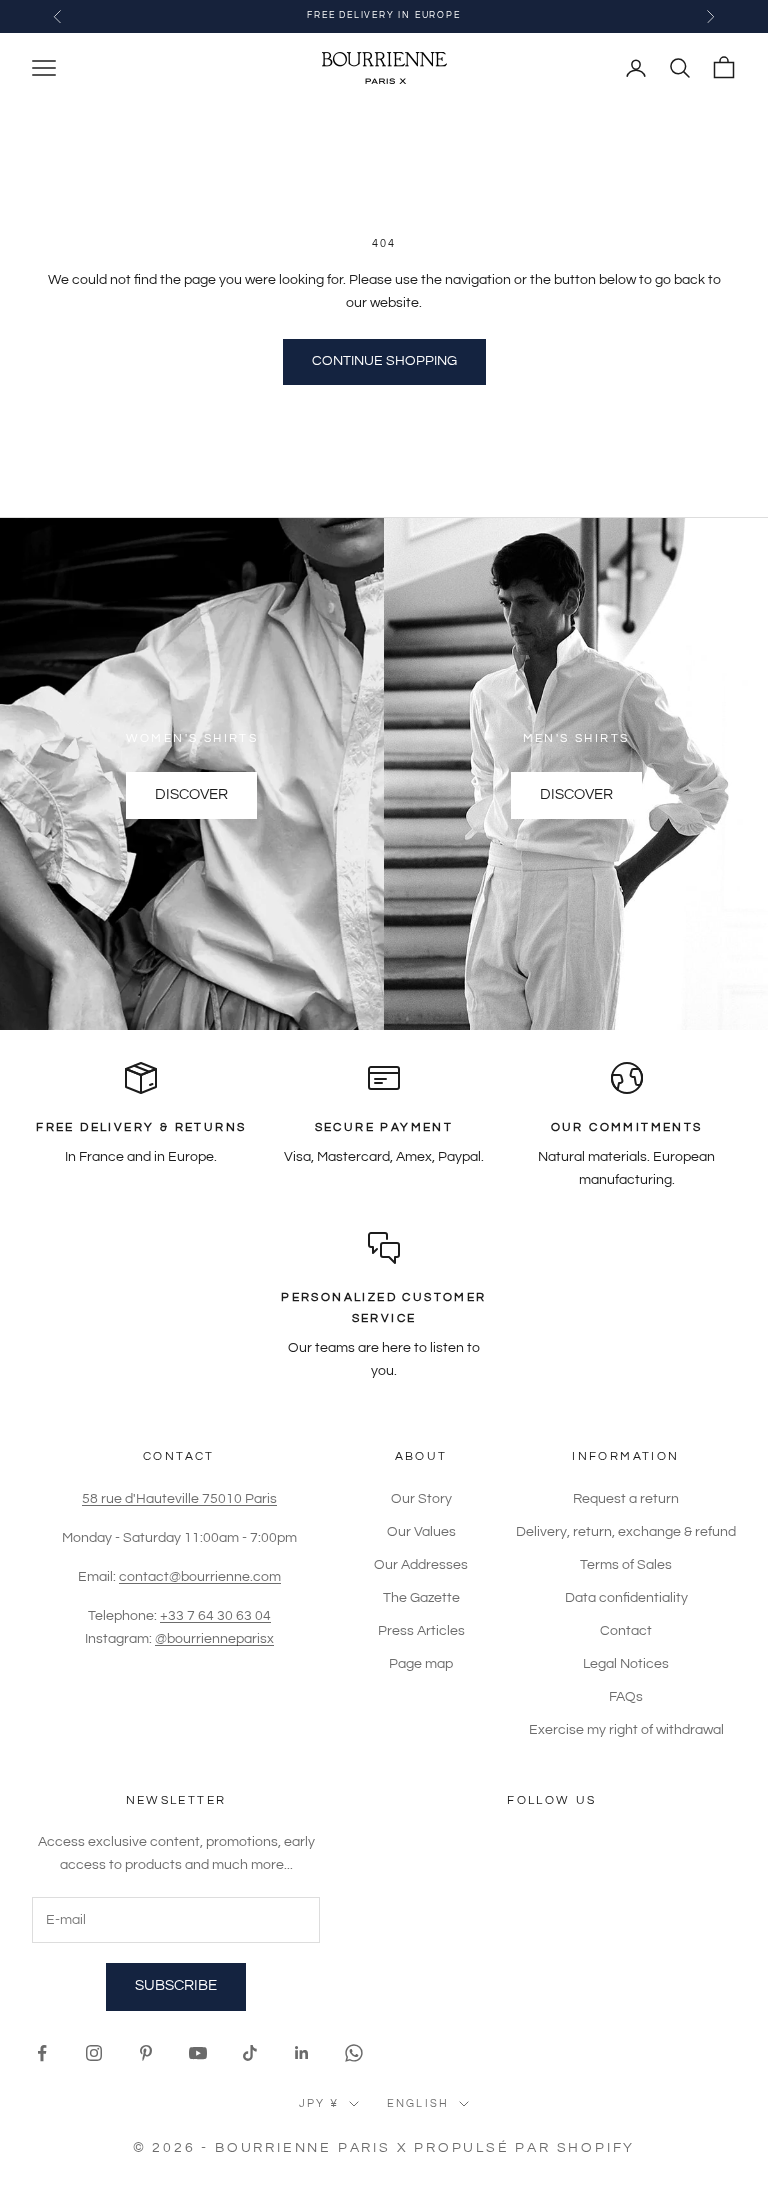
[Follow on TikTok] (250, 2053)
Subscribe (176, 1985)
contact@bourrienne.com (200, 1577)
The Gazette (421, 1598)
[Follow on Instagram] (94, 2053)
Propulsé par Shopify (524, 2148)
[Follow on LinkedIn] (302, 2053)
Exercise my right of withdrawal (626, 1730)
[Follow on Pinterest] (146, 2053)
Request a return (626, 1499)
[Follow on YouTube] (198, 2053)
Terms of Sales (626, 1565)
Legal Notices (626, 1664)
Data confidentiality (626, 1598)
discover (576, 794)
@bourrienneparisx (214, 1639)
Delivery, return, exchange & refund (626, 1532)
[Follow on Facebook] (42, 2053)
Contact (626, 1631)
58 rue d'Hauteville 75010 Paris (179, 1499)
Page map (421, 1664)
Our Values (421, 1532)
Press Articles (421, 1631)
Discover (191, 794)
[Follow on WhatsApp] (354, 2053)
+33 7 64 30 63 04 (215, 1616)
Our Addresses (421, 1565)
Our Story (421, 1499)
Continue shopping (384, 361)
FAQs (626, 1697)
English (418, 2103)
